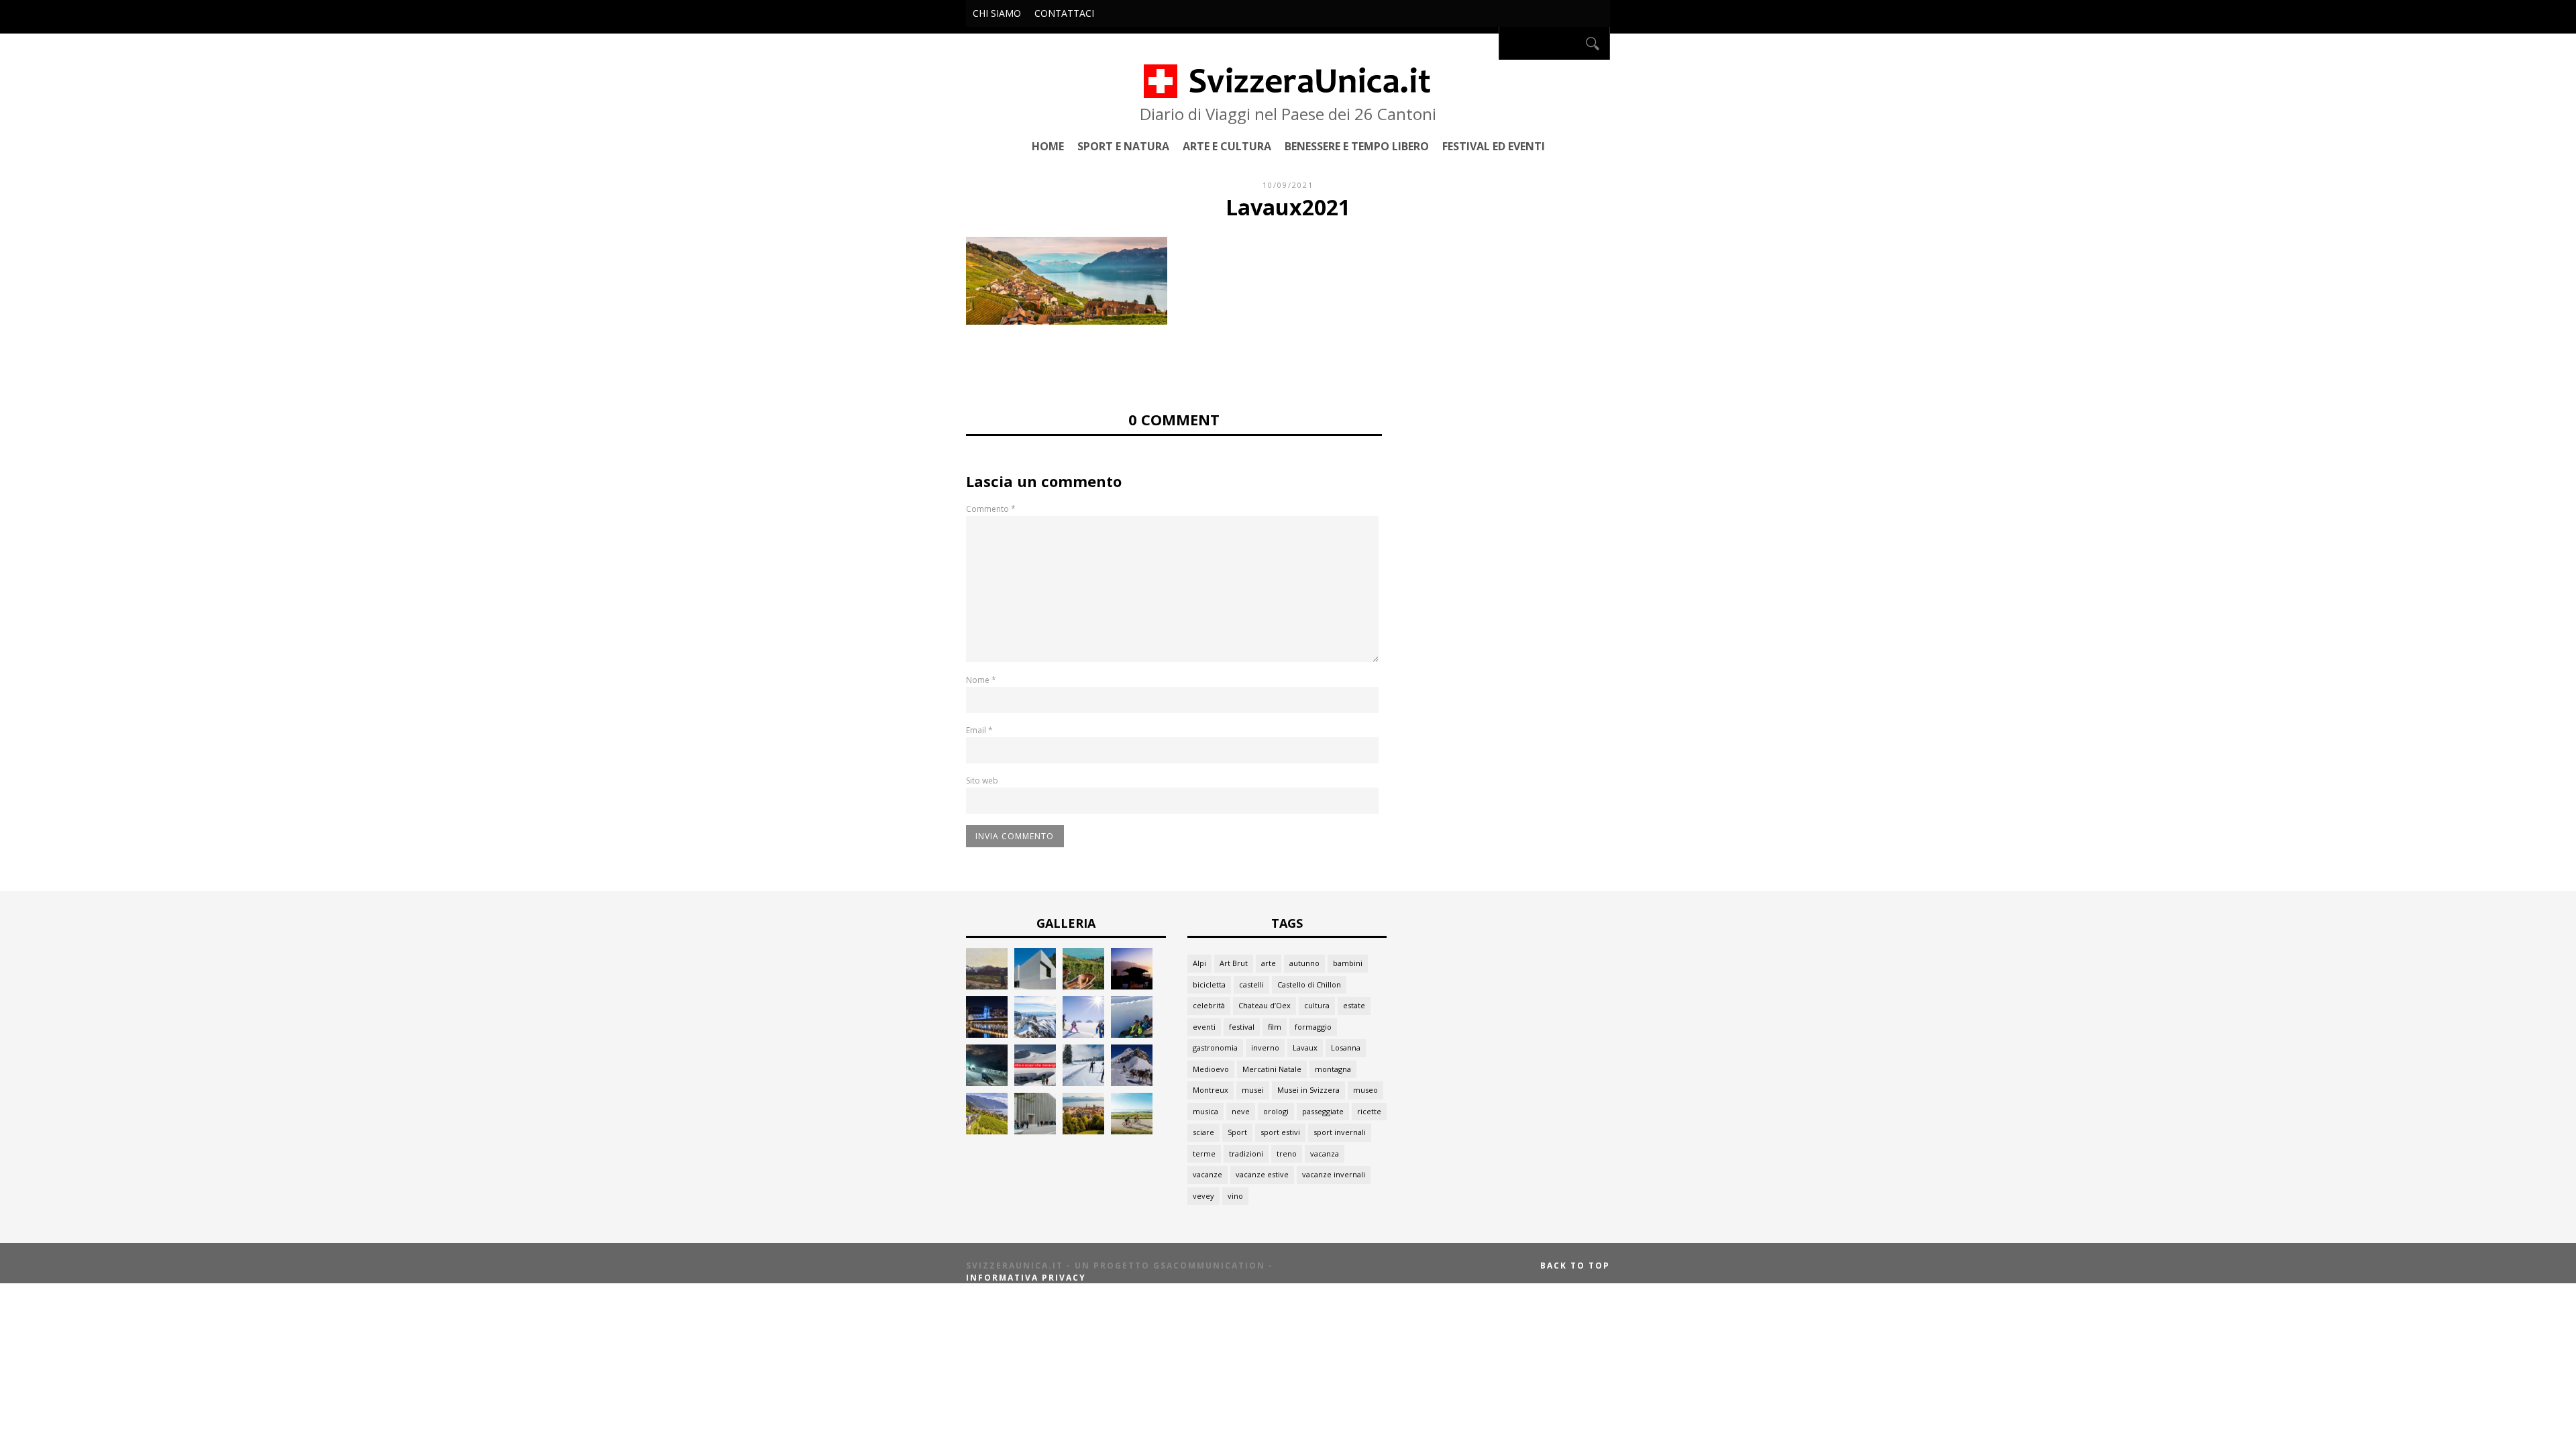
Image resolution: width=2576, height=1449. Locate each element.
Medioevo (1211, 1069)
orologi (1276, 1111)
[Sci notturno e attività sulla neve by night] (987, 1082)
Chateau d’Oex (1265, 1005)
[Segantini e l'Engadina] (987, 986)
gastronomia (1215, 1048)
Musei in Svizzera (1308, 1090)
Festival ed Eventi (1494, 146)
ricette (1369, 1111)
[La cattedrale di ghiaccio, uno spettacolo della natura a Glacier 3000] (1035, 1082)
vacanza (1325, 1153)
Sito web (982, 781)
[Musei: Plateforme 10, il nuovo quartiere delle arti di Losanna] (1035, 1131)
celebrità (1209, 1005)
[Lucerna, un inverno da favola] (987, 1034)
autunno (1304, 963)
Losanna (1346, 1048)
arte (1269, 963)
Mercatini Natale (1272, 1069)
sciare (1203, 1132)
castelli (1251, 984)
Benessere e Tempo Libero (1357, 146)
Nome (981, 680)
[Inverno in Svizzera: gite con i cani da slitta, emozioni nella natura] (1132, 1082)
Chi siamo (997, 13)
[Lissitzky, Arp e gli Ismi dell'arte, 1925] (1035, 986)
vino (1235, 1196)
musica (1205, 1111)
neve (1241, 1111)
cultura (1317, 1005)
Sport (1237, 1132)
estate (1354, 1005)
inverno (1265, 1048)
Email (979, 730)
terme (1204, 1153)
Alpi (1199, 963)
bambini (1348, 963)
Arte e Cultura (1227, 146)
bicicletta (1209, 984)
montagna (1333, 1069)
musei (1253, 1090)
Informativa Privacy (1026, 1278)
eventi (1204, 1027)
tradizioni (1246, 1153)
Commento (991, 509)
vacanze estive (1262, 1174)
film (1275, 1027)
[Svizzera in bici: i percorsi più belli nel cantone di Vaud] (1132, 1131)
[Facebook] (1485, 43)
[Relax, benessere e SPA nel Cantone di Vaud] (1083, 986)
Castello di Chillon (1309, 984)
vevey (1203, 1196)
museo (1365, 1090)
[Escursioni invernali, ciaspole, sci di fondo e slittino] (1083, 1082)
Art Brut (1234, 963)
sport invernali (1340, 1132)
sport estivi (1280, 1132)
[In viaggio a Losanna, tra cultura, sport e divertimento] (1083, 1131)
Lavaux (1305, 1048)
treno (1287, 1153)
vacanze (1207, 1174)
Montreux (1211, 1090)
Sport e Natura (1123, 146)
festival (1242, 1027)
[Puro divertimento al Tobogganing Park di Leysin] (1132, 1034)
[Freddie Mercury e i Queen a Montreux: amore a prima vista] (1132, 986)
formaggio (1313, 1027)
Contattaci (1064, 13)
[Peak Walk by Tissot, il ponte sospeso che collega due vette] (1035, 1034)
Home (1048, 146)
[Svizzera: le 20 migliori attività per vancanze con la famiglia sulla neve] (1083, 1034)
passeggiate (1323, 1111)
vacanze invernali (1334, 1174)
